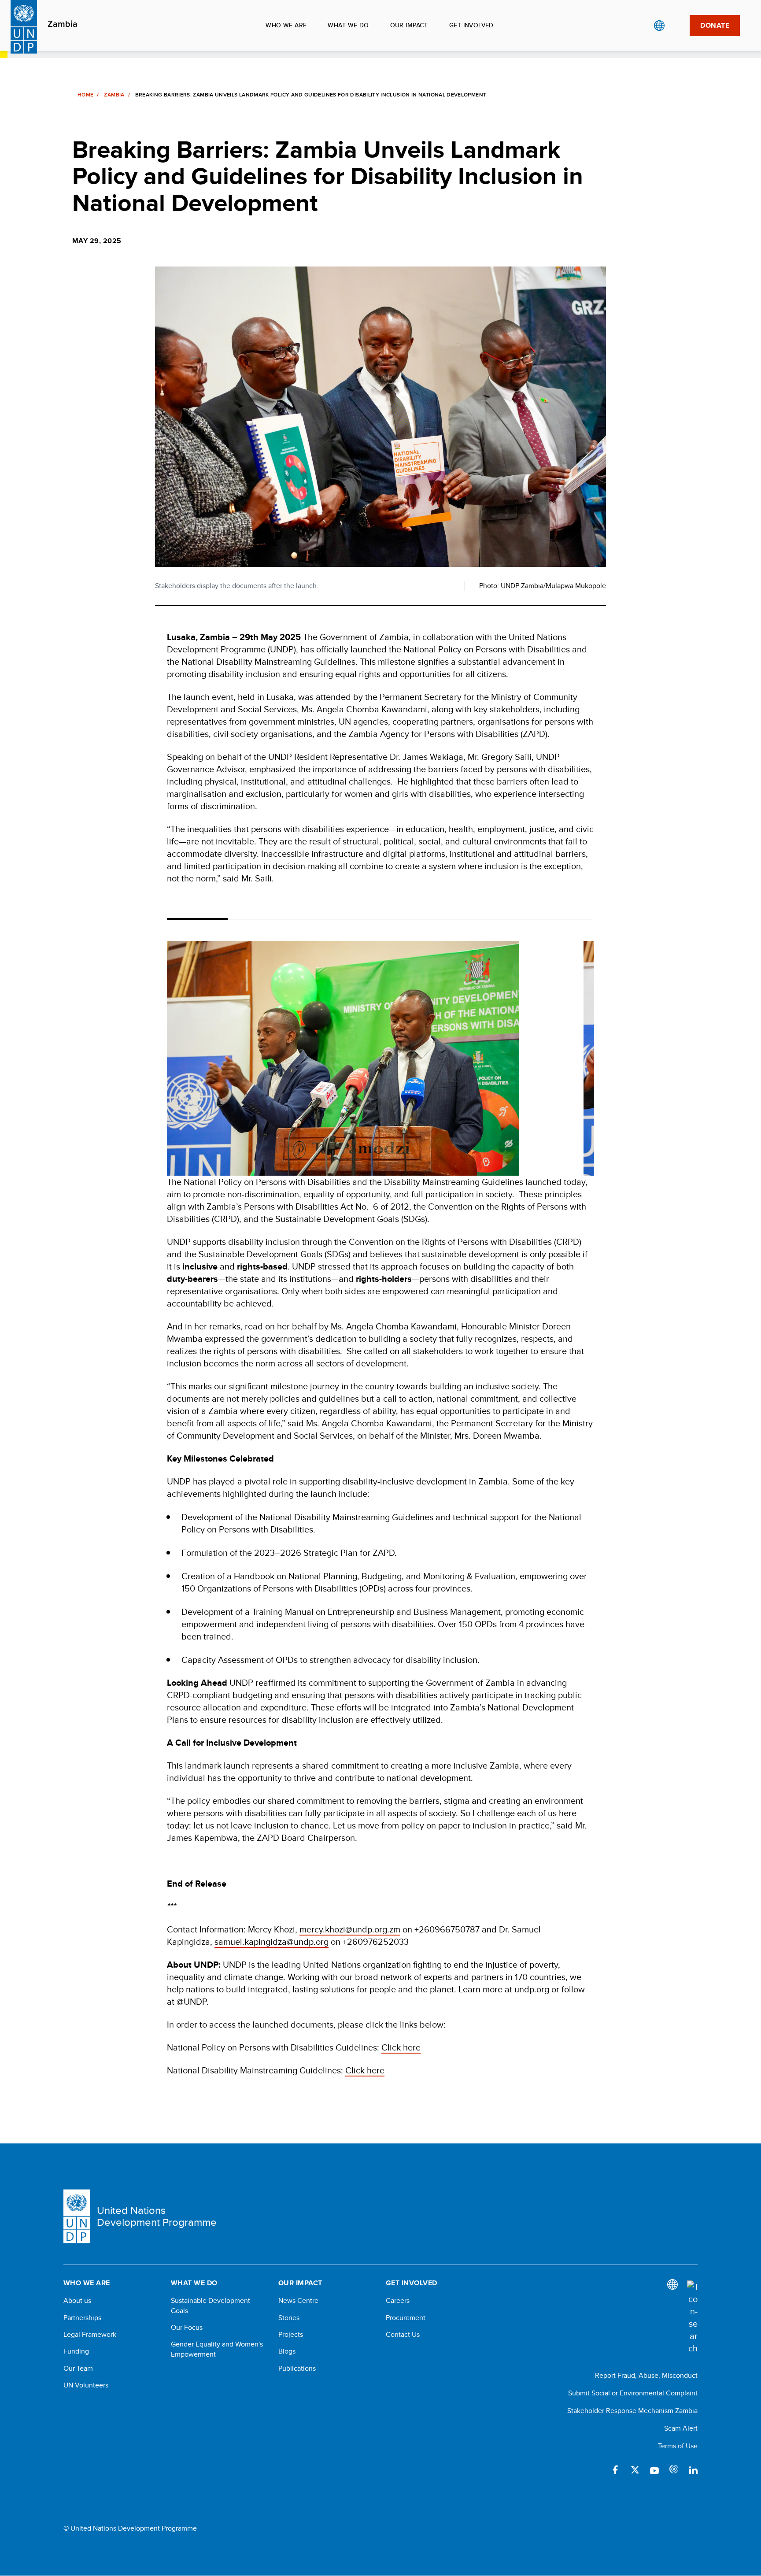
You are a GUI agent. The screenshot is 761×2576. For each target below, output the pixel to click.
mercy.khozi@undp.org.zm (350, 1929)
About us (77, 2301)
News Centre (298, 2301)
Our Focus (187, 2328)
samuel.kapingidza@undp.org (272, 1941)
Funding (76, 2351)
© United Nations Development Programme (130, 2528)
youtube (654, 2470)
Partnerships (82, 2318)
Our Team (78, 2369)
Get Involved (471, 25)
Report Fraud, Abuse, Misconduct (646, 2375)
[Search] (692, 2317)
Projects (291, 2335)
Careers (398, 2301)
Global (659, 26)
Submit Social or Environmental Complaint (633, 2393)
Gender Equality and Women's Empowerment (217, 2349)
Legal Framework (90, 2335)
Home (85, 95)
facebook (616, 2470)
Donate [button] (715, 25)
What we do (348, 25)
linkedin (693, 2470)
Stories (289, 2318)
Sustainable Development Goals (211, 2306)
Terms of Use (678, 2446)
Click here (401, 2047)
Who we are (286, 25)
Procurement (406, 2318)
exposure (674, 2470)
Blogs (287, 2351)
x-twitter (635, 2470)
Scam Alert (681, 2428)
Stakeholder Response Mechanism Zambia (632, 2411)
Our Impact (409, 25)
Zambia (63, 24)
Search (677, 26)
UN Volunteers (86, 2385)
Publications (297, 2369)
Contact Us (403, 2335)
